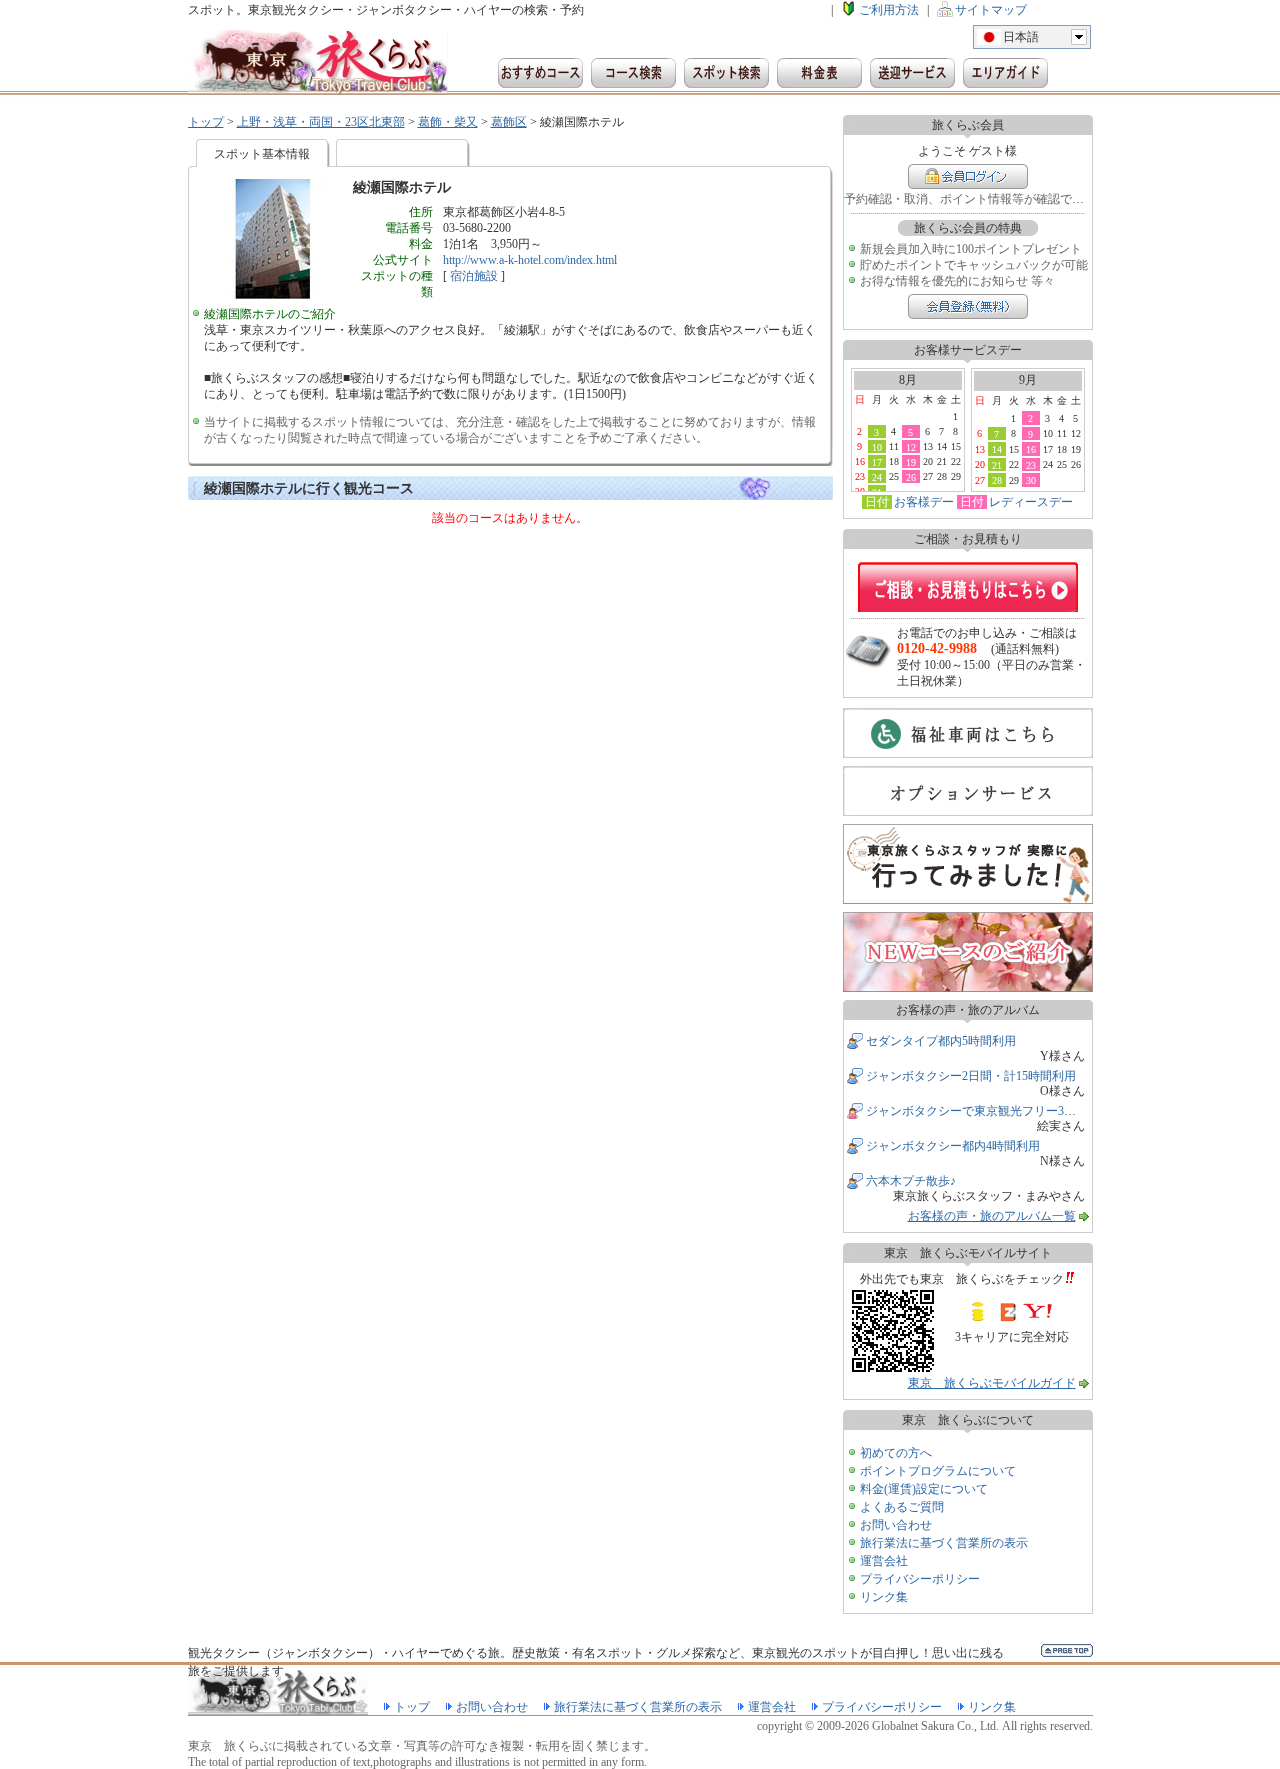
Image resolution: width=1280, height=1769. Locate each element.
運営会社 (884, 1561)
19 (911, 462)
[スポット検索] (726, 73)
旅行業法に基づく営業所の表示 (944, 1543)
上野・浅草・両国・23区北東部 (321, 122)
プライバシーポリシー (920, 1579)
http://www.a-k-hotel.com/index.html (530, 260)
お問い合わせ (896, 1525)
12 (911, 447)
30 (1031, 480)
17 (877, 462)
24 (877, 477)
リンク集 (884, 1597)
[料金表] (819, 73)
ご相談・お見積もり (968, 587)
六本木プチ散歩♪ (911, 1181)
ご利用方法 (889, 10)
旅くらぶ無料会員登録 (968, 306)
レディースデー (1031, 502)
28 (997, 480)
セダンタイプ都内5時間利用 (941, 1041)
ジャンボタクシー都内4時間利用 (953, 1146)
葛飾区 (509, 122)
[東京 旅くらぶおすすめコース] (540, 73)
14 (997, 449)
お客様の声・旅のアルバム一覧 (992, 1216)
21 (997, 465)
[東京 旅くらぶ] (318, 62)
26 (911, 477)
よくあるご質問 (902, 1507)
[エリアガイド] (1005, 73)
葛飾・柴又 (448, 122)
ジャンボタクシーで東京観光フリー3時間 (977, 1111)
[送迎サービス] (912, 73)
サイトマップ (991, 10)
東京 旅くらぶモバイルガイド (992, 1383)
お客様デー (924, 502)
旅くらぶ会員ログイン (968, 176)
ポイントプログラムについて (938, 1471)
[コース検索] (633, 73)
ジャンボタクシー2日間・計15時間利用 (971, 1076)
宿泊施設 (474, 276)
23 (1031, 465)
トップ (206, 122)
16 (1031, 449)
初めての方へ (896, 1453)
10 (877, 447)
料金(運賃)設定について (924, 1489)
